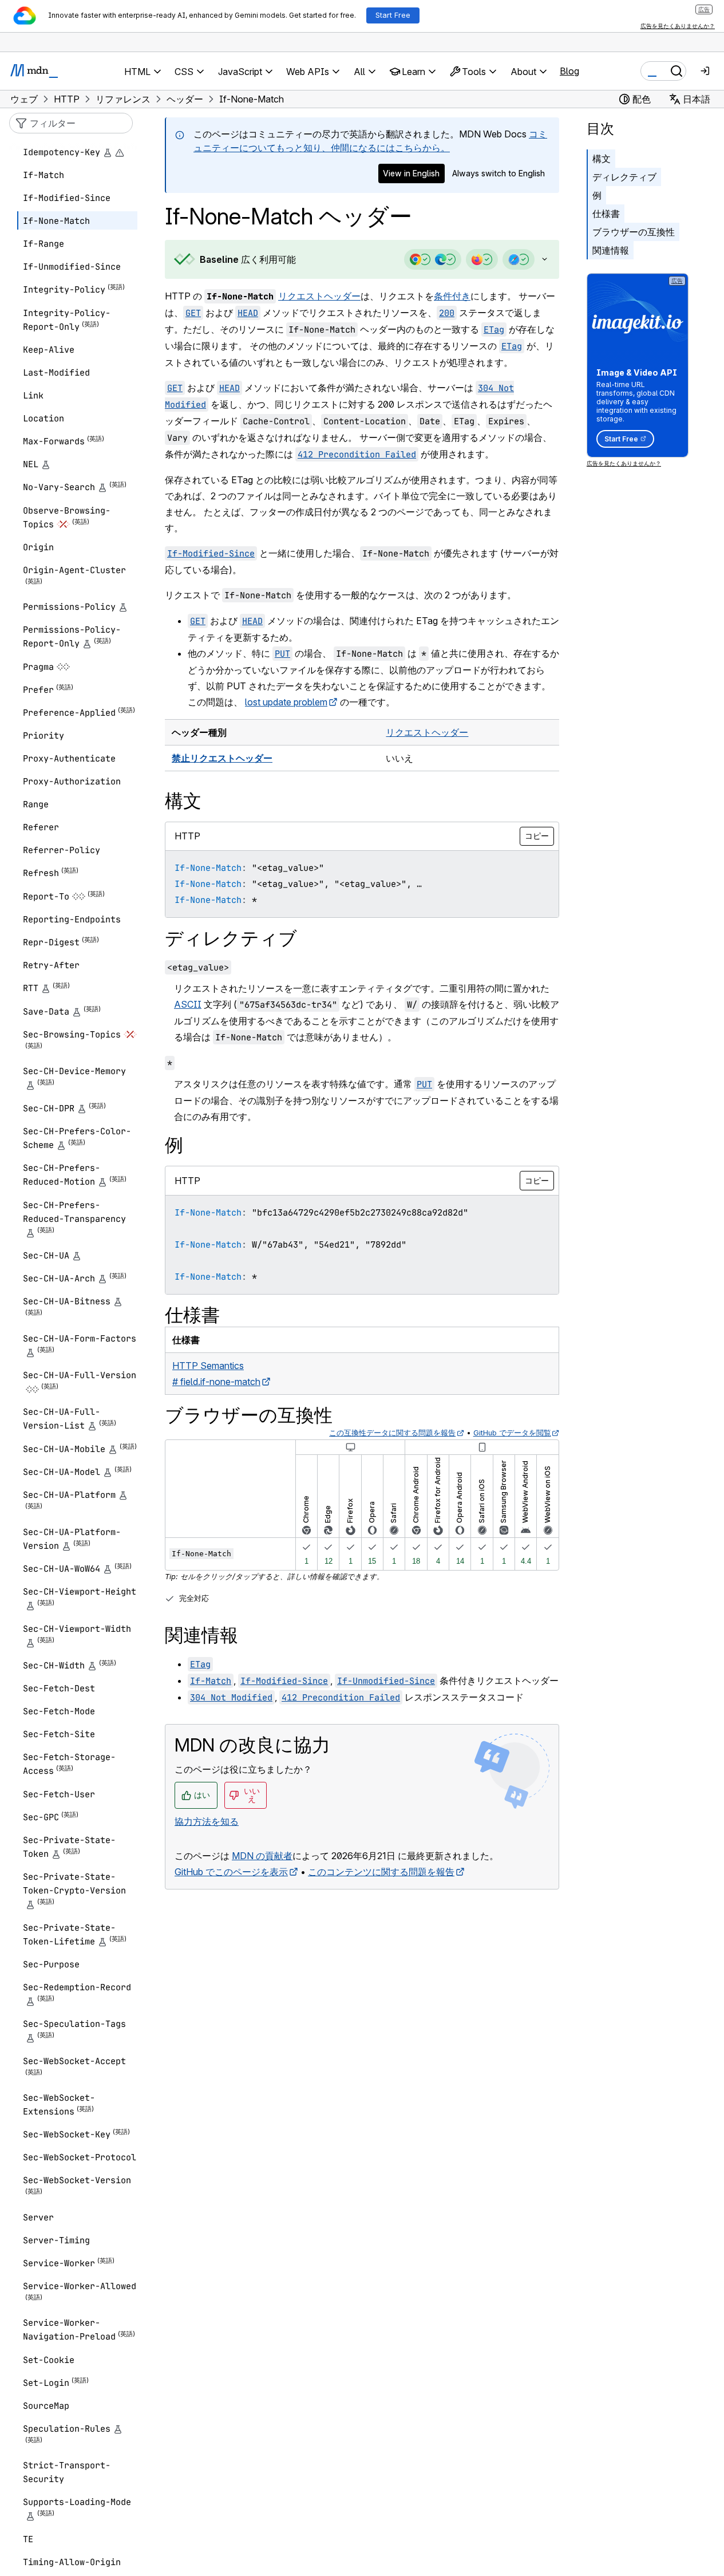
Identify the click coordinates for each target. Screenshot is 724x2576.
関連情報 (611, 250)
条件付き (452, 296)
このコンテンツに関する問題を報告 (381, 1872)
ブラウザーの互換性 (634, 232)
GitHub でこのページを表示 (231, 1872)
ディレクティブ (624, 177)
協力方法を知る (207, 1821)
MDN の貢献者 (262, 1856)
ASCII (188, 1004)
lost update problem (286, 702)
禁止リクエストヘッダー (222, 758)
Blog (569, 71)
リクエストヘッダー (319, 296)
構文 (602, 159)
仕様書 (606, 214)
